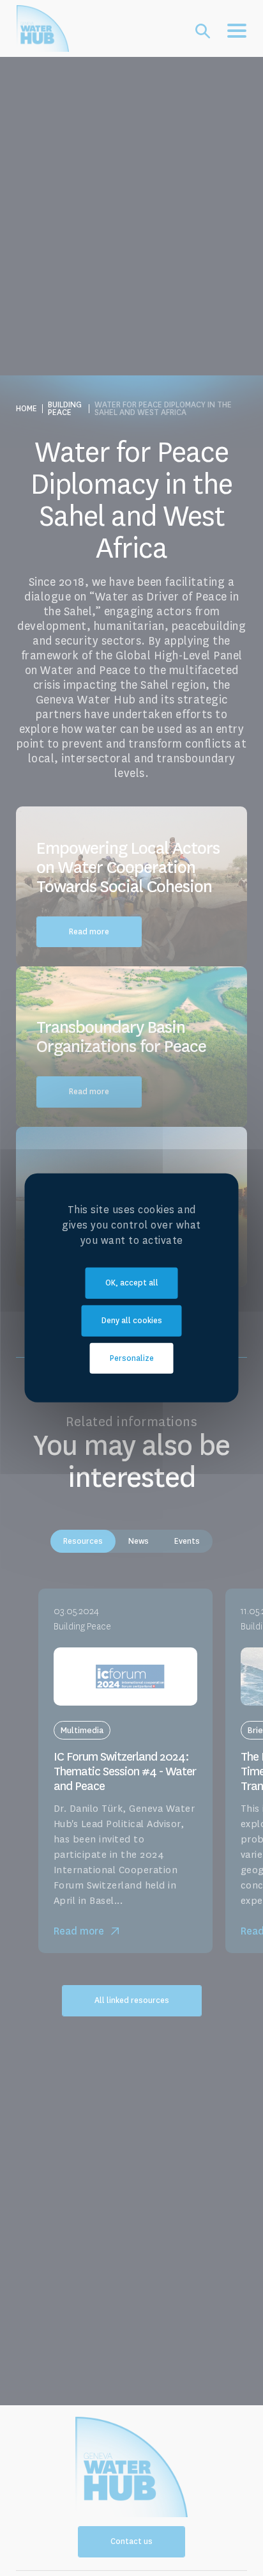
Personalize (132, 1358)
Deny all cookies (132, 1321)
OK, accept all (132, 1283)
